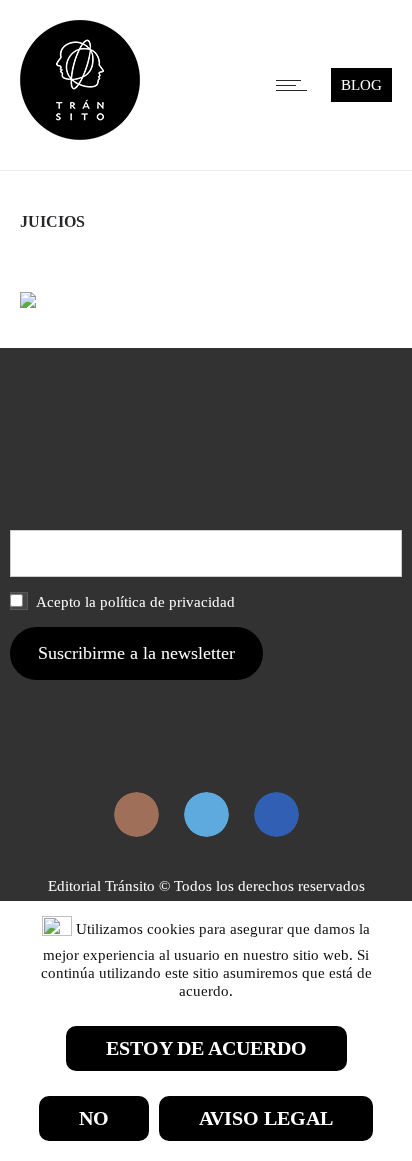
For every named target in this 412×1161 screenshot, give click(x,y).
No (94, 1118)
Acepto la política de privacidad (134, 602)
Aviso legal (266, 1118)
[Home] (80, 135)
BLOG (361, 85)
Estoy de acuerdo (206, 1048)
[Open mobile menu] (296, 85)
